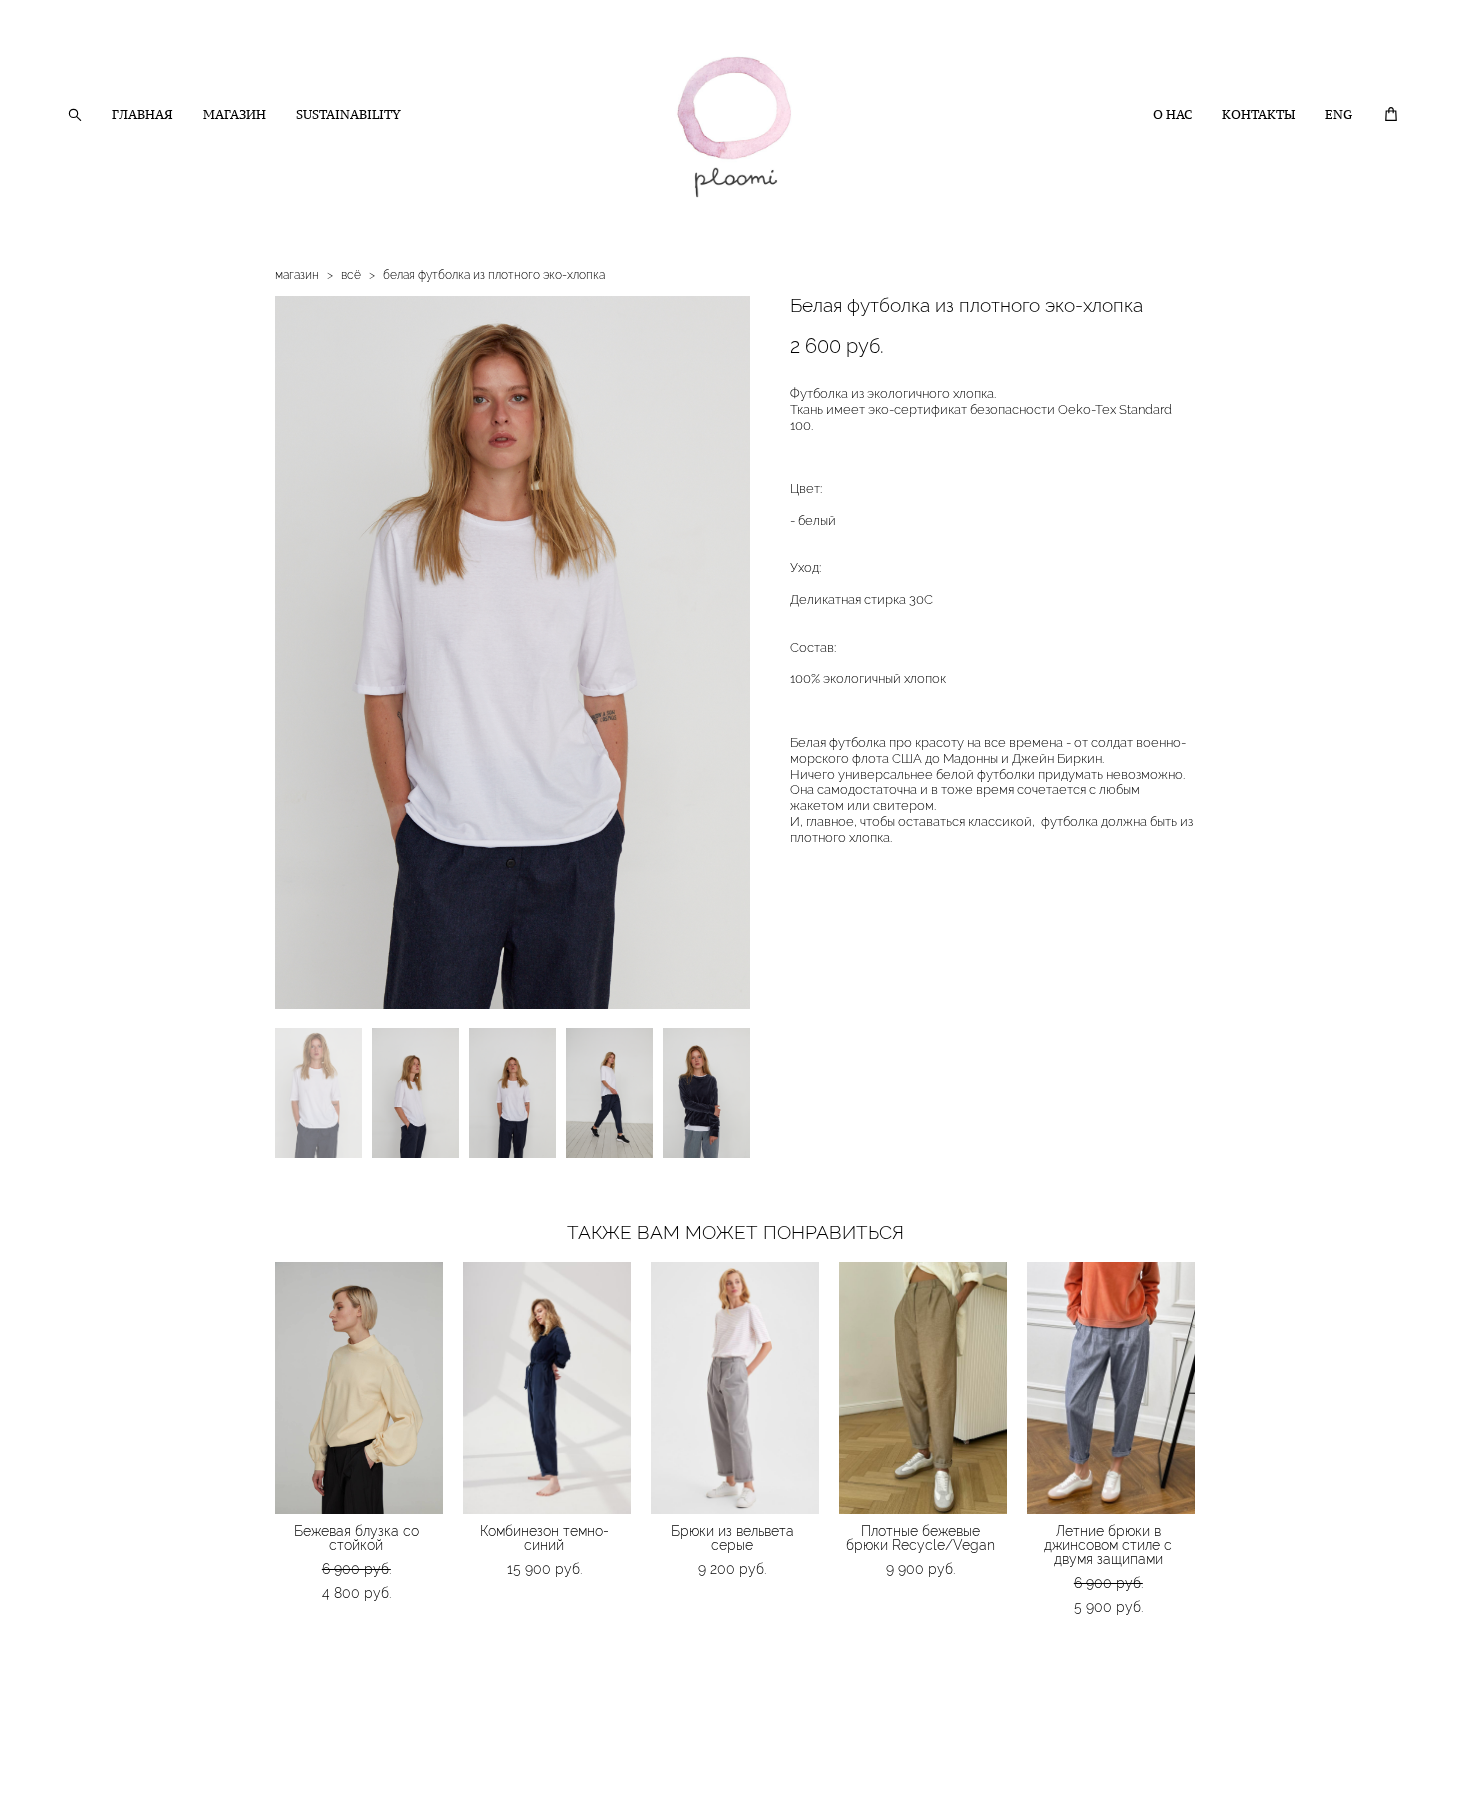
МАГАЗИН (234, 114)
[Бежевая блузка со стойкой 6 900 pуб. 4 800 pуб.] (359, 1388)
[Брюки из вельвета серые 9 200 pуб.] (735, 1388)
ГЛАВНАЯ (142, 114)
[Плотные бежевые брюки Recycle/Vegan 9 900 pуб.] (923, 1388)
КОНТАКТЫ (1258, 114)
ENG (1338, 114)
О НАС (1172, 114)
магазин (297, 275)
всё (351, 275)
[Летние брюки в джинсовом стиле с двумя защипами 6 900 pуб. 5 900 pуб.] (1111, 1388)
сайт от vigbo (105, 1750)
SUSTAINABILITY (348, 114)
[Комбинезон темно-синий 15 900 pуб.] (547, 1388)
